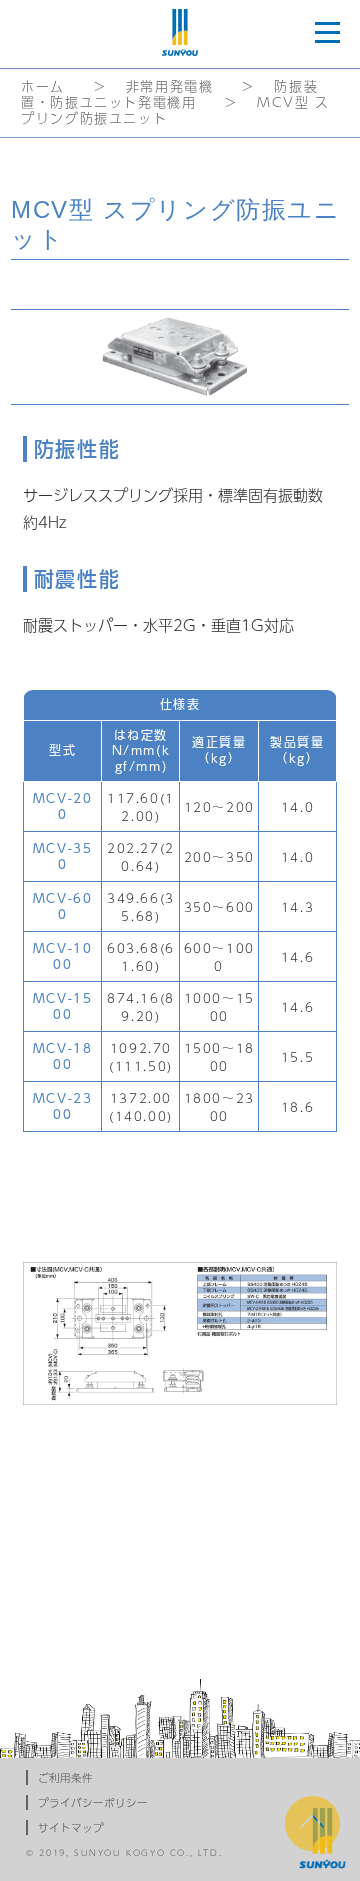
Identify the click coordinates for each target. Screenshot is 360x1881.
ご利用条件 (65, 1778)
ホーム (43, 86)
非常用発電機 (170, 86)
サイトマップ (71, 1828)
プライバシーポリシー (93, 1803)
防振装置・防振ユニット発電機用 (169, 94)
